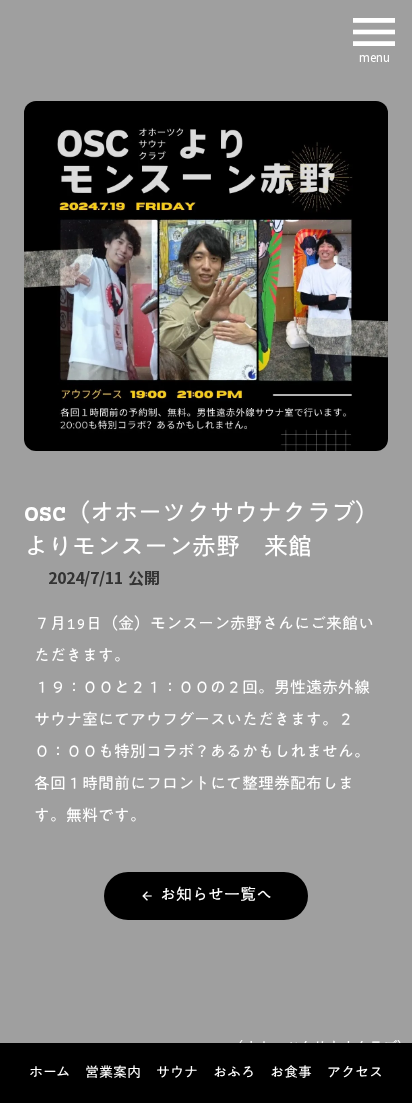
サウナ (177, 1074)
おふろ (234, 1074)
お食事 (291, 1074)
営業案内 (113, 1074)
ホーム (49, 1074)
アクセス (355, 1074)
